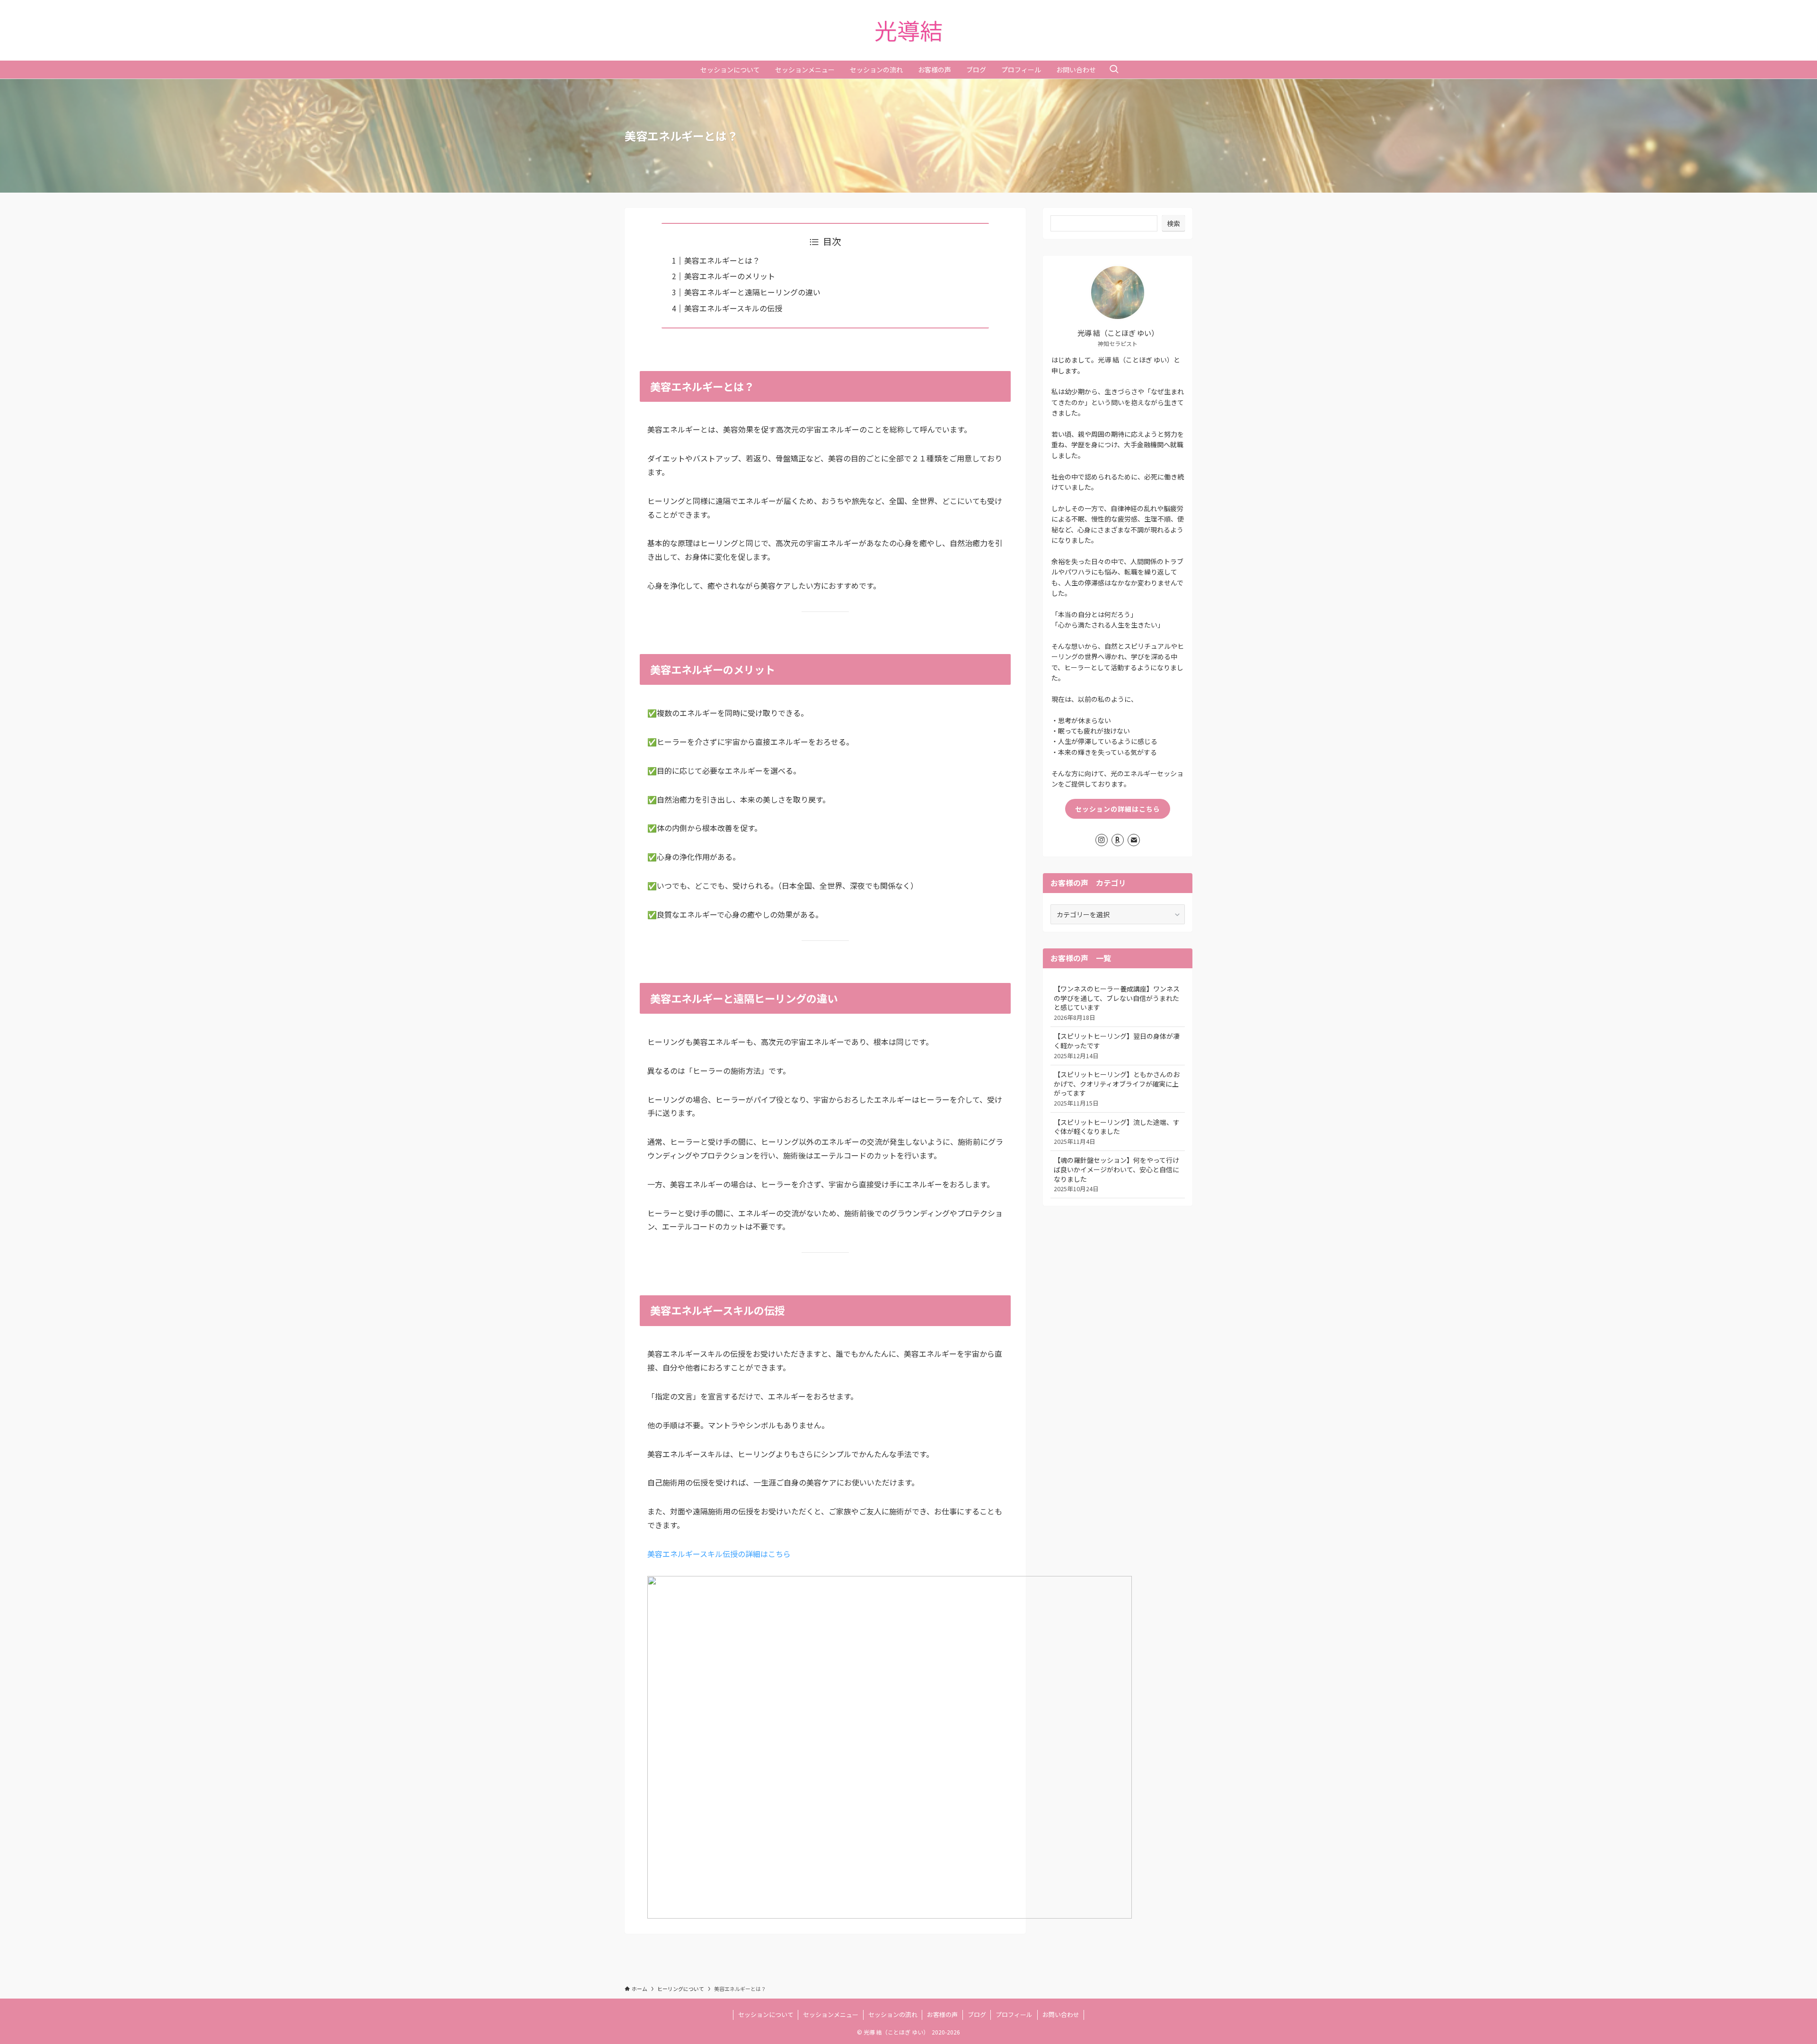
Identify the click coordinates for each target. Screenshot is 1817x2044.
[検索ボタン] (1114, 70)
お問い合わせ (1061, 2014)
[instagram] (1102, 840)
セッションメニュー (831, 2014)
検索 (1173, 223)
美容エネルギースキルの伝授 (733, 308)
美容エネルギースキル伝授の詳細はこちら (719, 1554)
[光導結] (908, 30)
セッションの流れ (893, 2014)
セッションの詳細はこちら (1118, 809)
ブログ (977, 2014)
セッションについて (766, 2014)
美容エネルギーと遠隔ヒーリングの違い (752, 292)
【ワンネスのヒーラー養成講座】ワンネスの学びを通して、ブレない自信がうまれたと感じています (1117, 1003)
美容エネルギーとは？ (722, 260)
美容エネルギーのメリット (730, 276)
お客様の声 (942, 2014)
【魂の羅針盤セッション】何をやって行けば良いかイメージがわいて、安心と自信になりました (1116, 1174)
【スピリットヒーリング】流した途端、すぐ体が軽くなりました (1117, 1132)
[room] (1118, 840)
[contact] (1134, 840)
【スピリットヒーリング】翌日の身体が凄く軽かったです (1117, 1045)
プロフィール (1014, 2014)
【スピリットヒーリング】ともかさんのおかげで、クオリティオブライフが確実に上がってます (1117, 1088)
